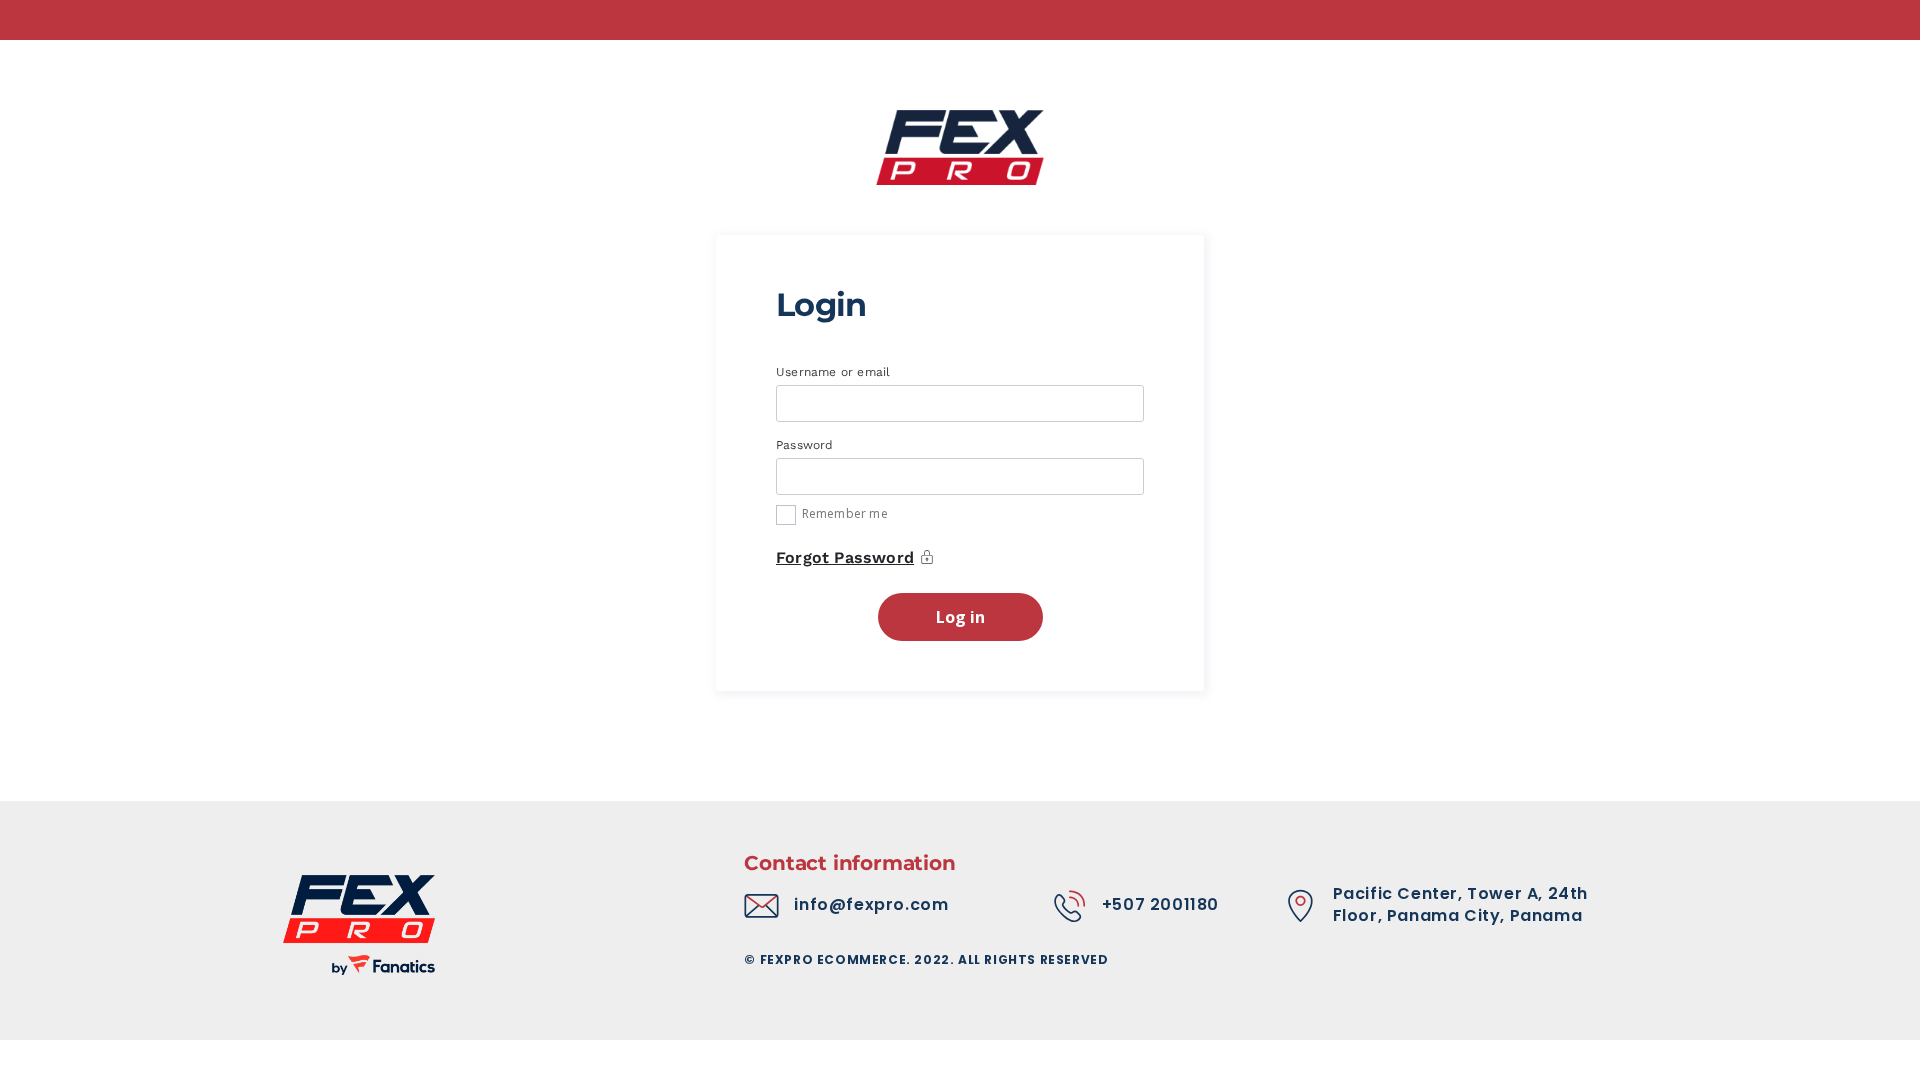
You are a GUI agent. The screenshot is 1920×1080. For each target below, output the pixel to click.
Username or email (835, 372)
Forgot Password (845, 557)
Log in (960, 617)
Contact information (849, 863)
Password (807, 445)
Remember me (845, 513)
